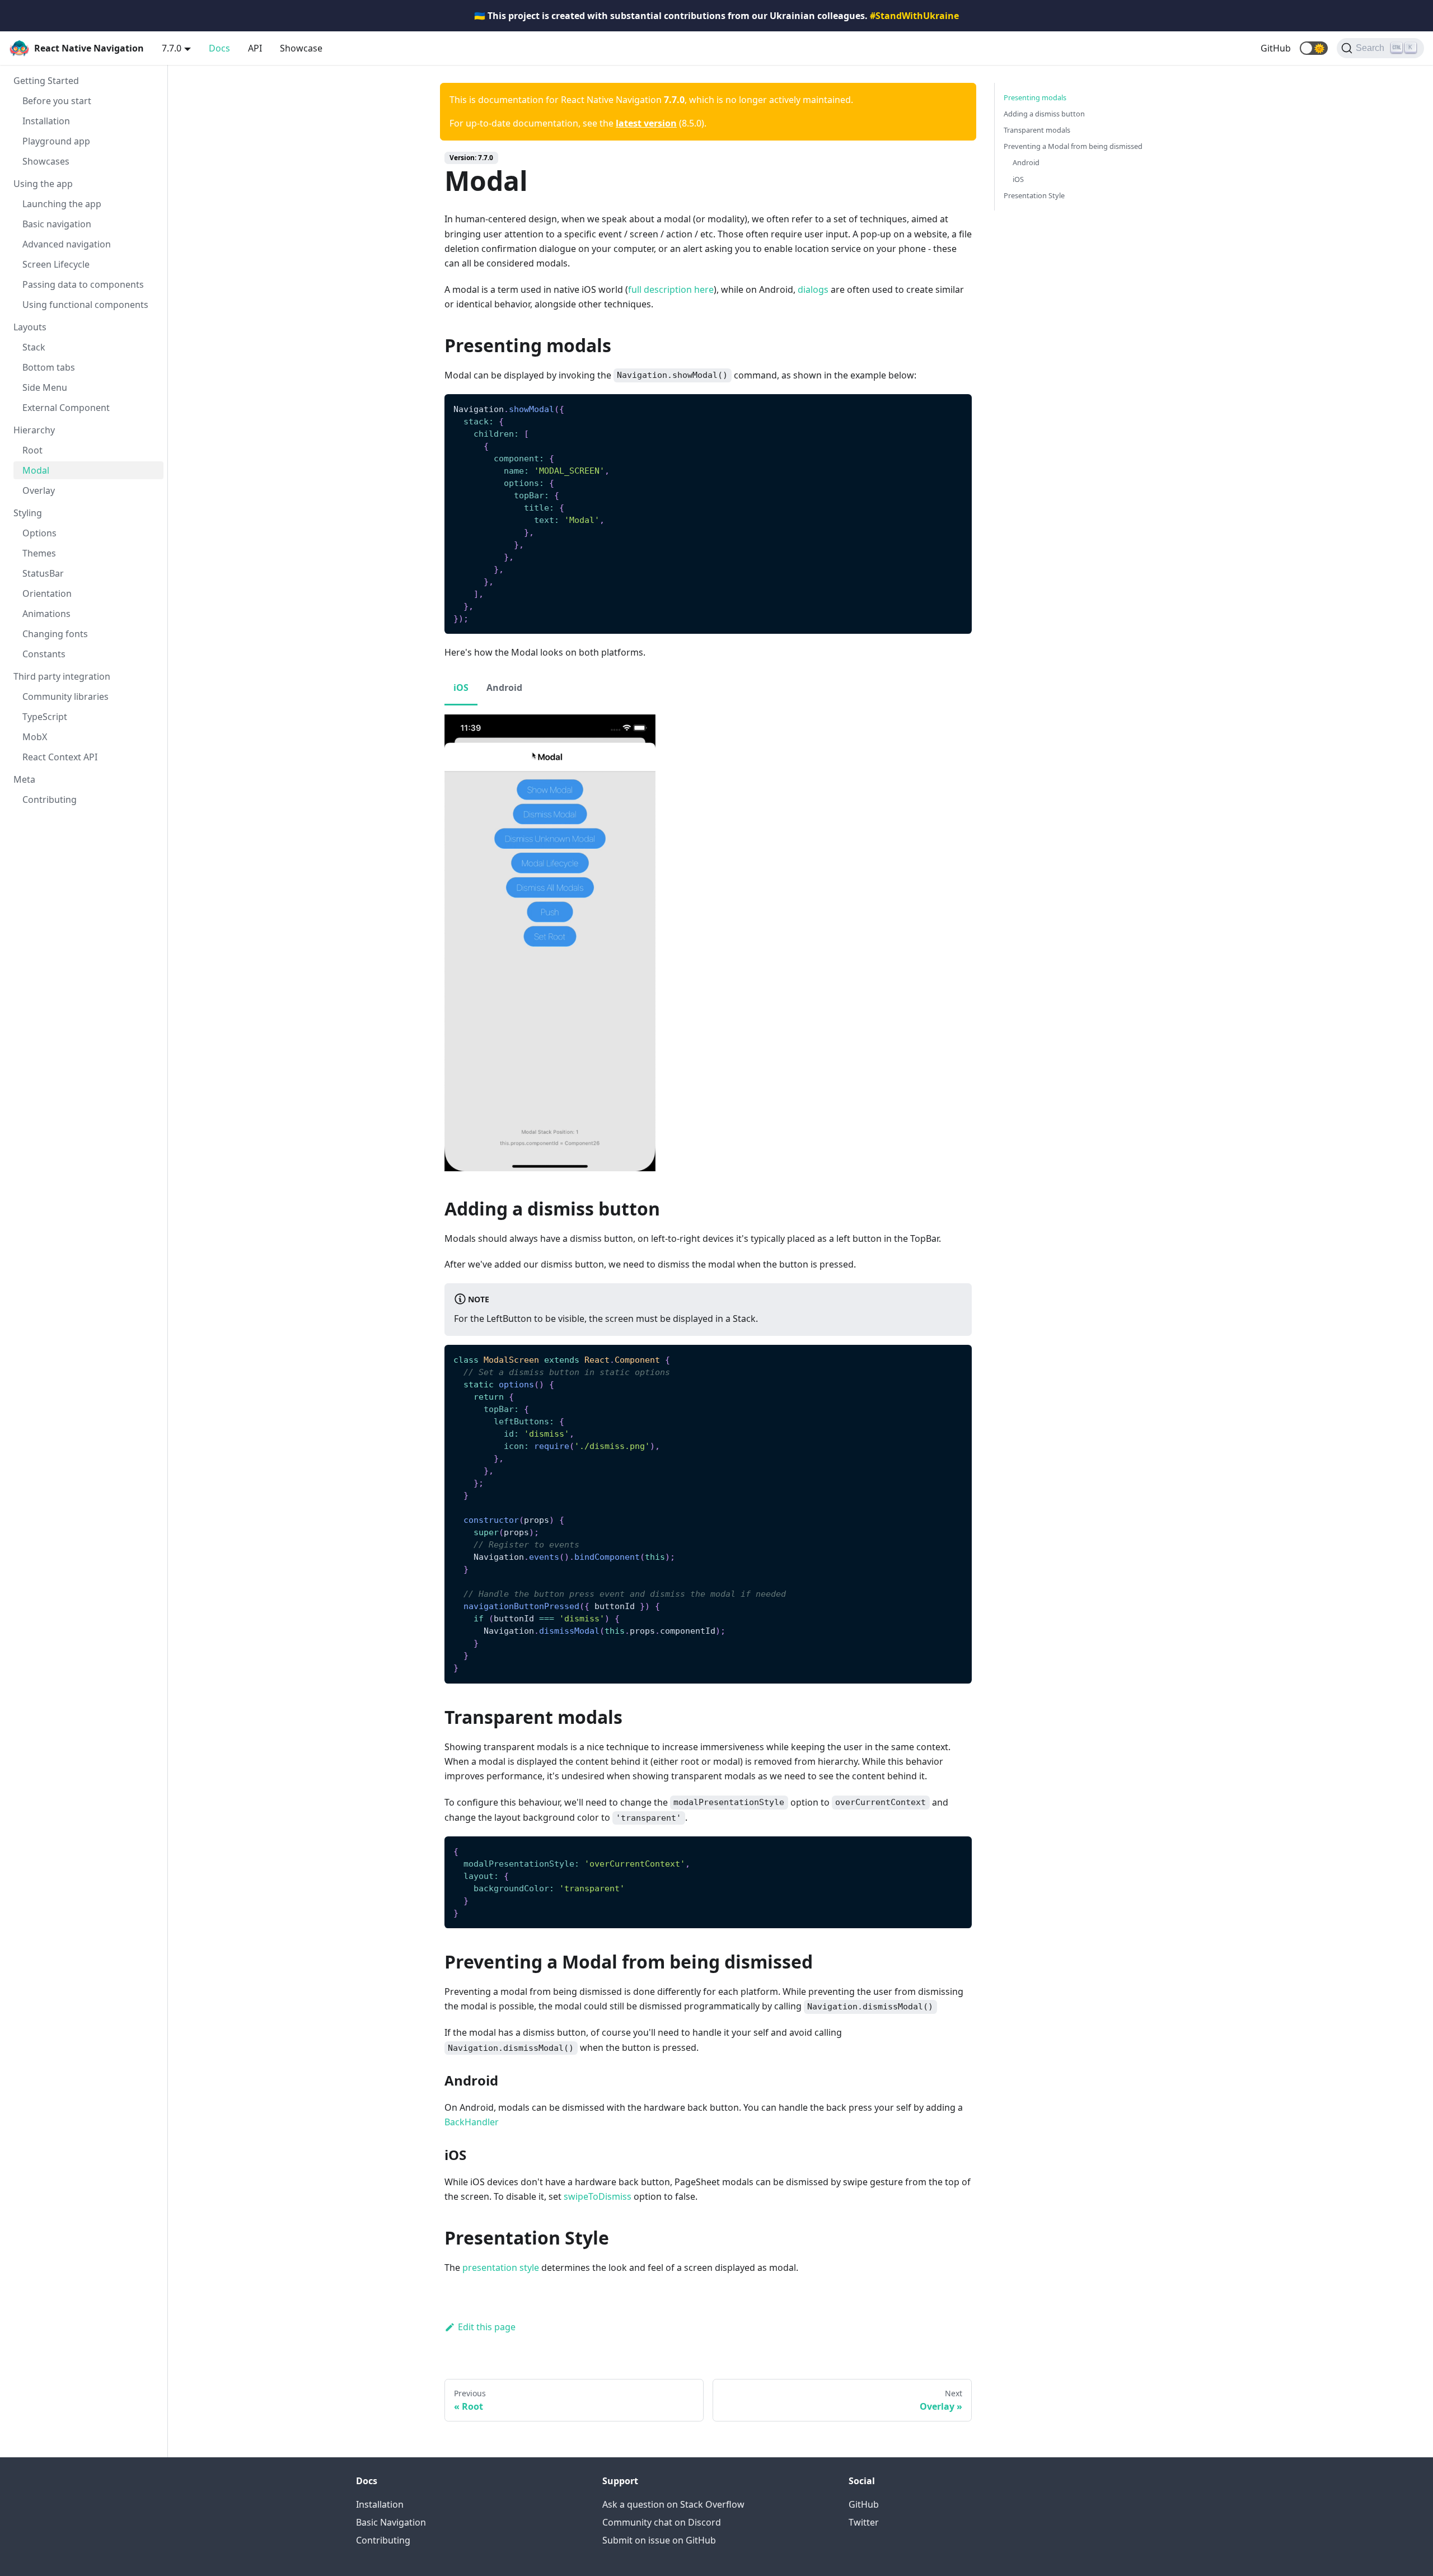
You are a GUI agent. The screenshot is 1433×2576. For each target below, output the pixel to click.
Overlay (39, 490)
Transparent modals (1037, 130)
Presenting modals (1035, 97)
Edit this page (487, 2327)
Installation (46, 121)
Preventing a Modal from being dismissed (1073, 146)
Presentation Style (1034, 195)
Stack (34, 347)
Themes (39, 553)
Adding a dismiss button (1044, 114)
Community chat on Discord (662, 2522)
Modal (36, 470)
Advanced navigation (67, 244)
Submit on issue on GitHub (659, 2540)
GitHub (1276, 48)
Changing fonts (55, 634)
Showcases (46, 161)
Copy (954, 406)
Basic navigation (57, 224)
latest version (646, 123)
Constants (44, 654)
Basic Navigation (391, 2522)
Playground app (56, 141)
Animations (46, 614)
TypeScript (45, 717)
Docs (219, 48)
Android (1026, 162)
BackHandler (472, 2122)
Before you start (57, 101)
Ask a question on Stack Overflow (673, 2504)
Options (39, 533)
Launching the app (62, 204)
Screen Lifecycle (56, 264)
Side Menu (45, 387)
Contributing (50, 800)
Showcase (301, 48)
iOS (1018, 179)
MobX (35, 737)
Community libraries (65, 696)
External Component (66, 408)
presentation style (501, 2268)
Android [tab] (504, 688)
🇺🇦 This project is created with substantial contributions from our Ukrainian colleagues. (716, 16)
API (255, 48)
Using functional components (85, 305)
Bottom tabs (49, 367)
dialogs (813, 289)
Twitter (864, 2522)
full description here (671, 289)
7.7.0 (172, 48)
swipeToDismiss (598, 2196)
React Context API (60, 757)
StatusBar (43, 573)
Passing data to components (83, 284)
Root (32, 450)
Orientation (47, 593)
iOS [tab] (461, 688)
